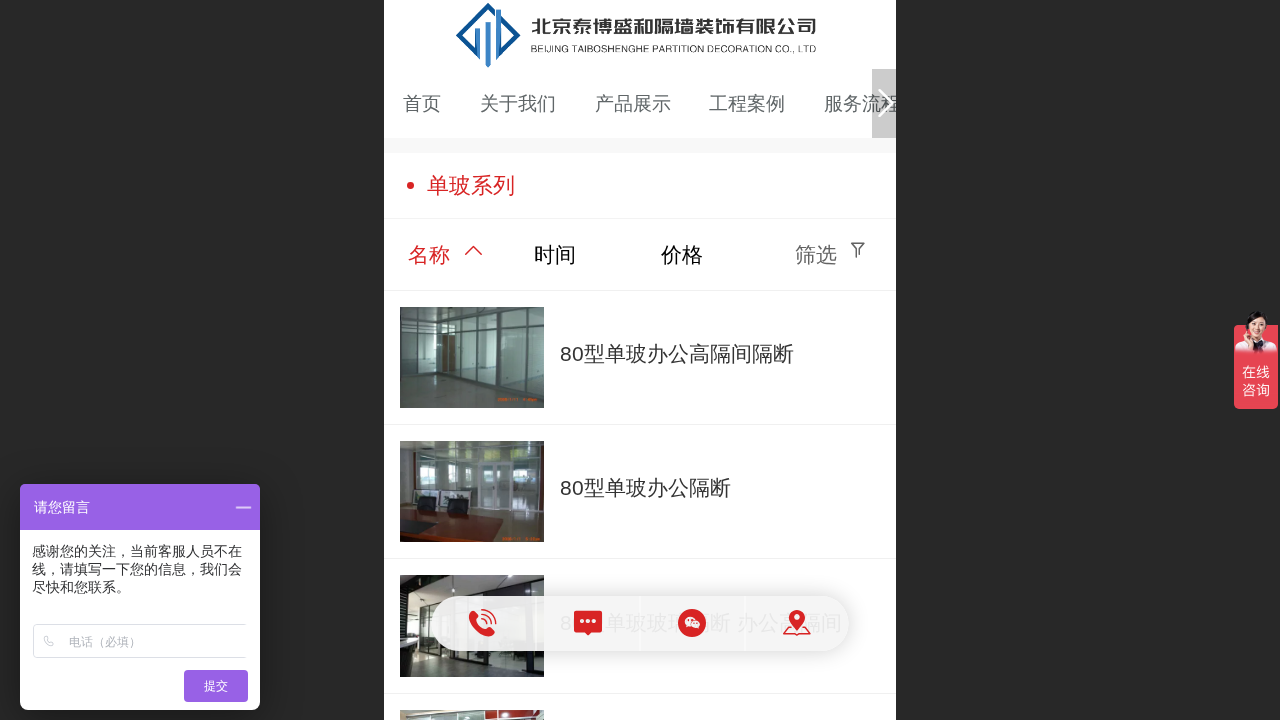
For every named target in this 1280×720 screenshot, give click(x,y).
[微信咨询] (693, 623)
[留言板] (588, 623)
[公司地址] (797, 623)
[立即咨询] (484, 623)
